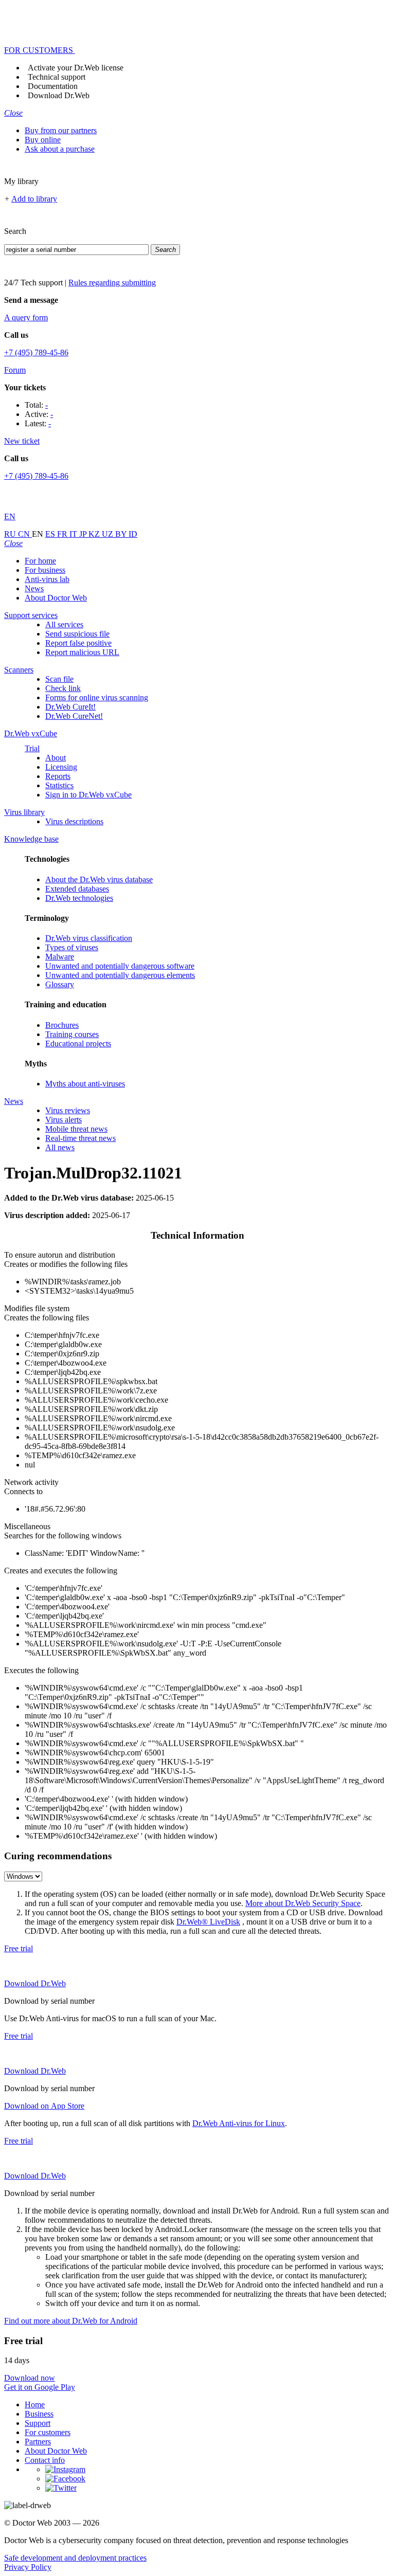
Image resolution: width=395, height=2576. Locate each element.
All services (64, 624)
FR (63, 534)
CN (25, 534)
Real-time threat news (80, 1138)
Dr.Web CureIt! (70, 707)
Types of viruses (72, 947)
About (56, 758)
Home (35, 2405)
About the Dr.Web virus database (99, 879)
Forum (15, 370)
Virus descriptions (74, 821)
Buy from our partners (61, 130)
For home (40, 561)
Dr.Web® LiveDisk (208, 1922)
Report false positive (78, 643)
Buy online (43, 140)
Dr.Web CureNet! (74, 716)
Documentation (53, 86)
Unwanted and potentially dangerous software (120, 966)
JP (84, 534)
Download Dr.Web (59, 95)
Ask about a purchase (60, 149)
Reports (58, 776)
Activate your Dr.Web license (76, 68)
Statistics (59, 785)
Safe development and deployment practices (75, 2558)
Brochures (62, 1025)
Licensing (61, 767)
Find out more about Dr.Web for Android (71, 2321)
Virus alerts (64, 1120)
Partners (38, 2442)
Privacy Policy (28, 2567)
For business (45, 570)
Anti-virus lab (47, 579)
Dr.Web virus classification (89, 938)
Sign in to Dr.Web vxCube (88, 795)
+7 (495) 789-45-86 (36, 352)
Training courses (72, 1034)
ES (51, 534)
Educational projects (78, 1044)
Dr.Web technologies (79, 898)
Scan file (59, 679)
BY (122, 534)
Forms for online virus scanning (97, 697)
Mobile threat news (76, 1129)
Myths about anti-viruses (85, 1084)
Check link (63, 688)
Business (39, 2414)
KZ (95, 534)
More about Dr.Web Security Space (303, 1903)
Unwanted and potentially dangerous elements (120, 975)
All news (60, 1147)
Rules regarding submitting (112, 283)
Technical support (57, 77)
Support (38, 2423)
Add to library (34, 199)
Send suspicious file (77, 634)
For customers (48, 2432)
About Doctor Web (56, 598)
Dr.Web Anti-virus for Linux (239, 2123)
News (34, 588)
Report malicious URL (82, 652)
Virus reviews (68, 1110)
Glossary (60, 984)
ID (133, 534)
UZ (109, 534)
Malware (60, 957)
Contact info (45, 2460)
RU (11, 534)
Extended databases (77, 889)
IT (74, 534)
